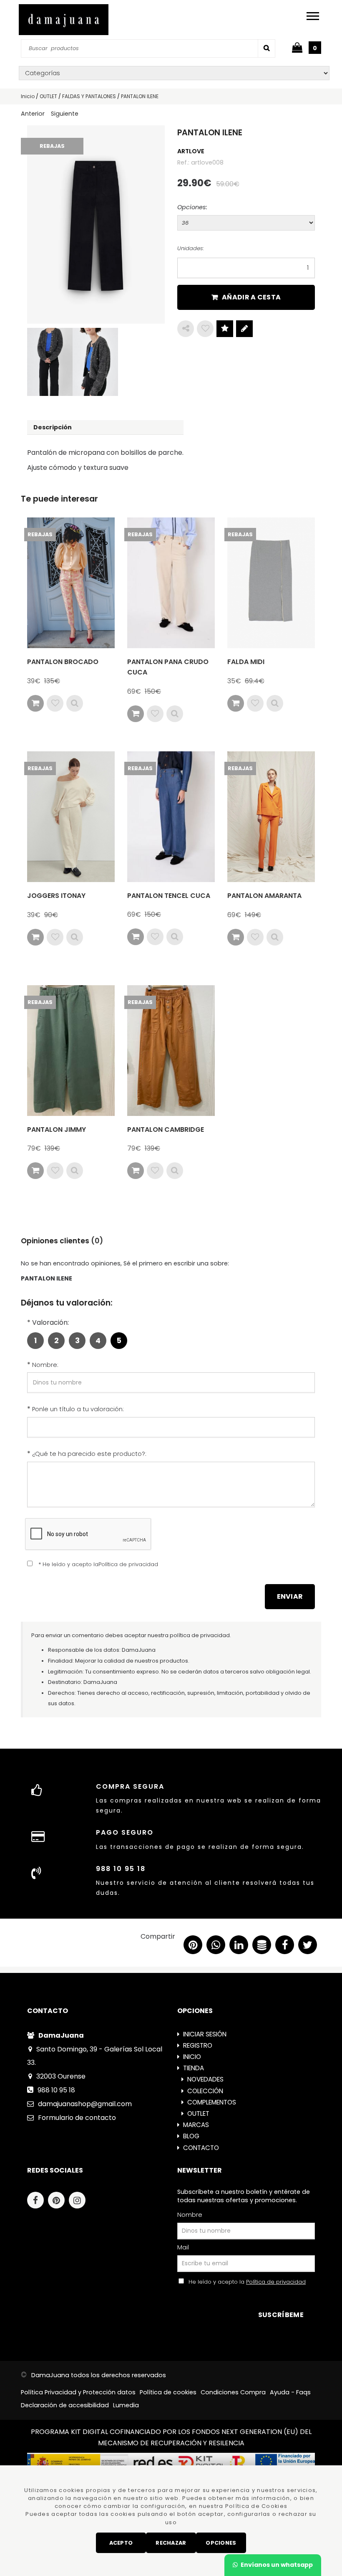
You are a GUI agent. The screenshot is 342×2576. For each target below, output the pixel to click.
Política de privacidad (276, 2282)
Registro (198, 2045)
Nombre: (45, 1365)
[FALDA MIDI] (271, 583)
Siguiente (65, 114)
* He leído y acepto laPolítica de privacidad (98, 1564)
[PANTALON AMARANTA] (271, 817)
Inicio (192, 2057)
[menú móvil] (313, 16)
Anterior (33, 114)
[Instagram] (79, 2201)
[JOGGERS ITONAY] (71, 817)
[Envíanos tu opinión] (244, 329)
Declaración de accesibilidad (65, 2405)
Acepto (121, 2543)
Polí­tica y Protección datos (78, 2392)
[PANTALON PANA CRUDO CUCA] (171, 583)
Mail (183, 2247)
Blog (191, 2136)
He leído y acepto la (245, 2282)
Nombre (190, 2215)
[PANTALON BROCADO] (71, 583)
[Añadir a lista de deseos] (55, 703)
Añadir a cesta (251, 297)
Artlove (191, 151)
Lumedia (126, 2405)
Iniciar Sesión (205, 2034)
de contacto (77, 2118)
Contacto (201, 2148)
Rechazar (171, 2543)
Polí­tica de (168, 2392)
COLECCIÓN (205, 2091)
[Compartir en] (186, 329)
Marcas (196, 2125)
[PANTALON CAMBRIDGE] (171, 1051)
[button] (308, 1947)
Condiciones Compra (233, 2392)
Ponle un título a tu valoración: (78, 1409)
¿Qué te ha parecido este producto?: (89, 1454)
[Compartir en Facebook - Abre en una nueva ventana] (285, 1947)
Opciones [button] (221, 2543)
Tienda (194, 2068)
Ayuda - (290, 2392)
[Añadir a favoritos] (205, 329)
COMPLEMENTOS (212, 2102)
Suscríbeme (281, 2315)
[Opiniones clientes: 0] (225, 329)
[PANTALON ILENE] (96, 224)
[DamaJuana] (64, 20)
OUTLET (198, 2113)
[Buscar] (267, 48)
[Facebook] (38, 2201)
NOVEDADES (205, 2079)
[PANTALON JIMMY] (71, 1051)
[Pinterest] (58, 2201)
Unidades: (191, 248)
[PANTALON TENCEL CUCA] (171, 817)
